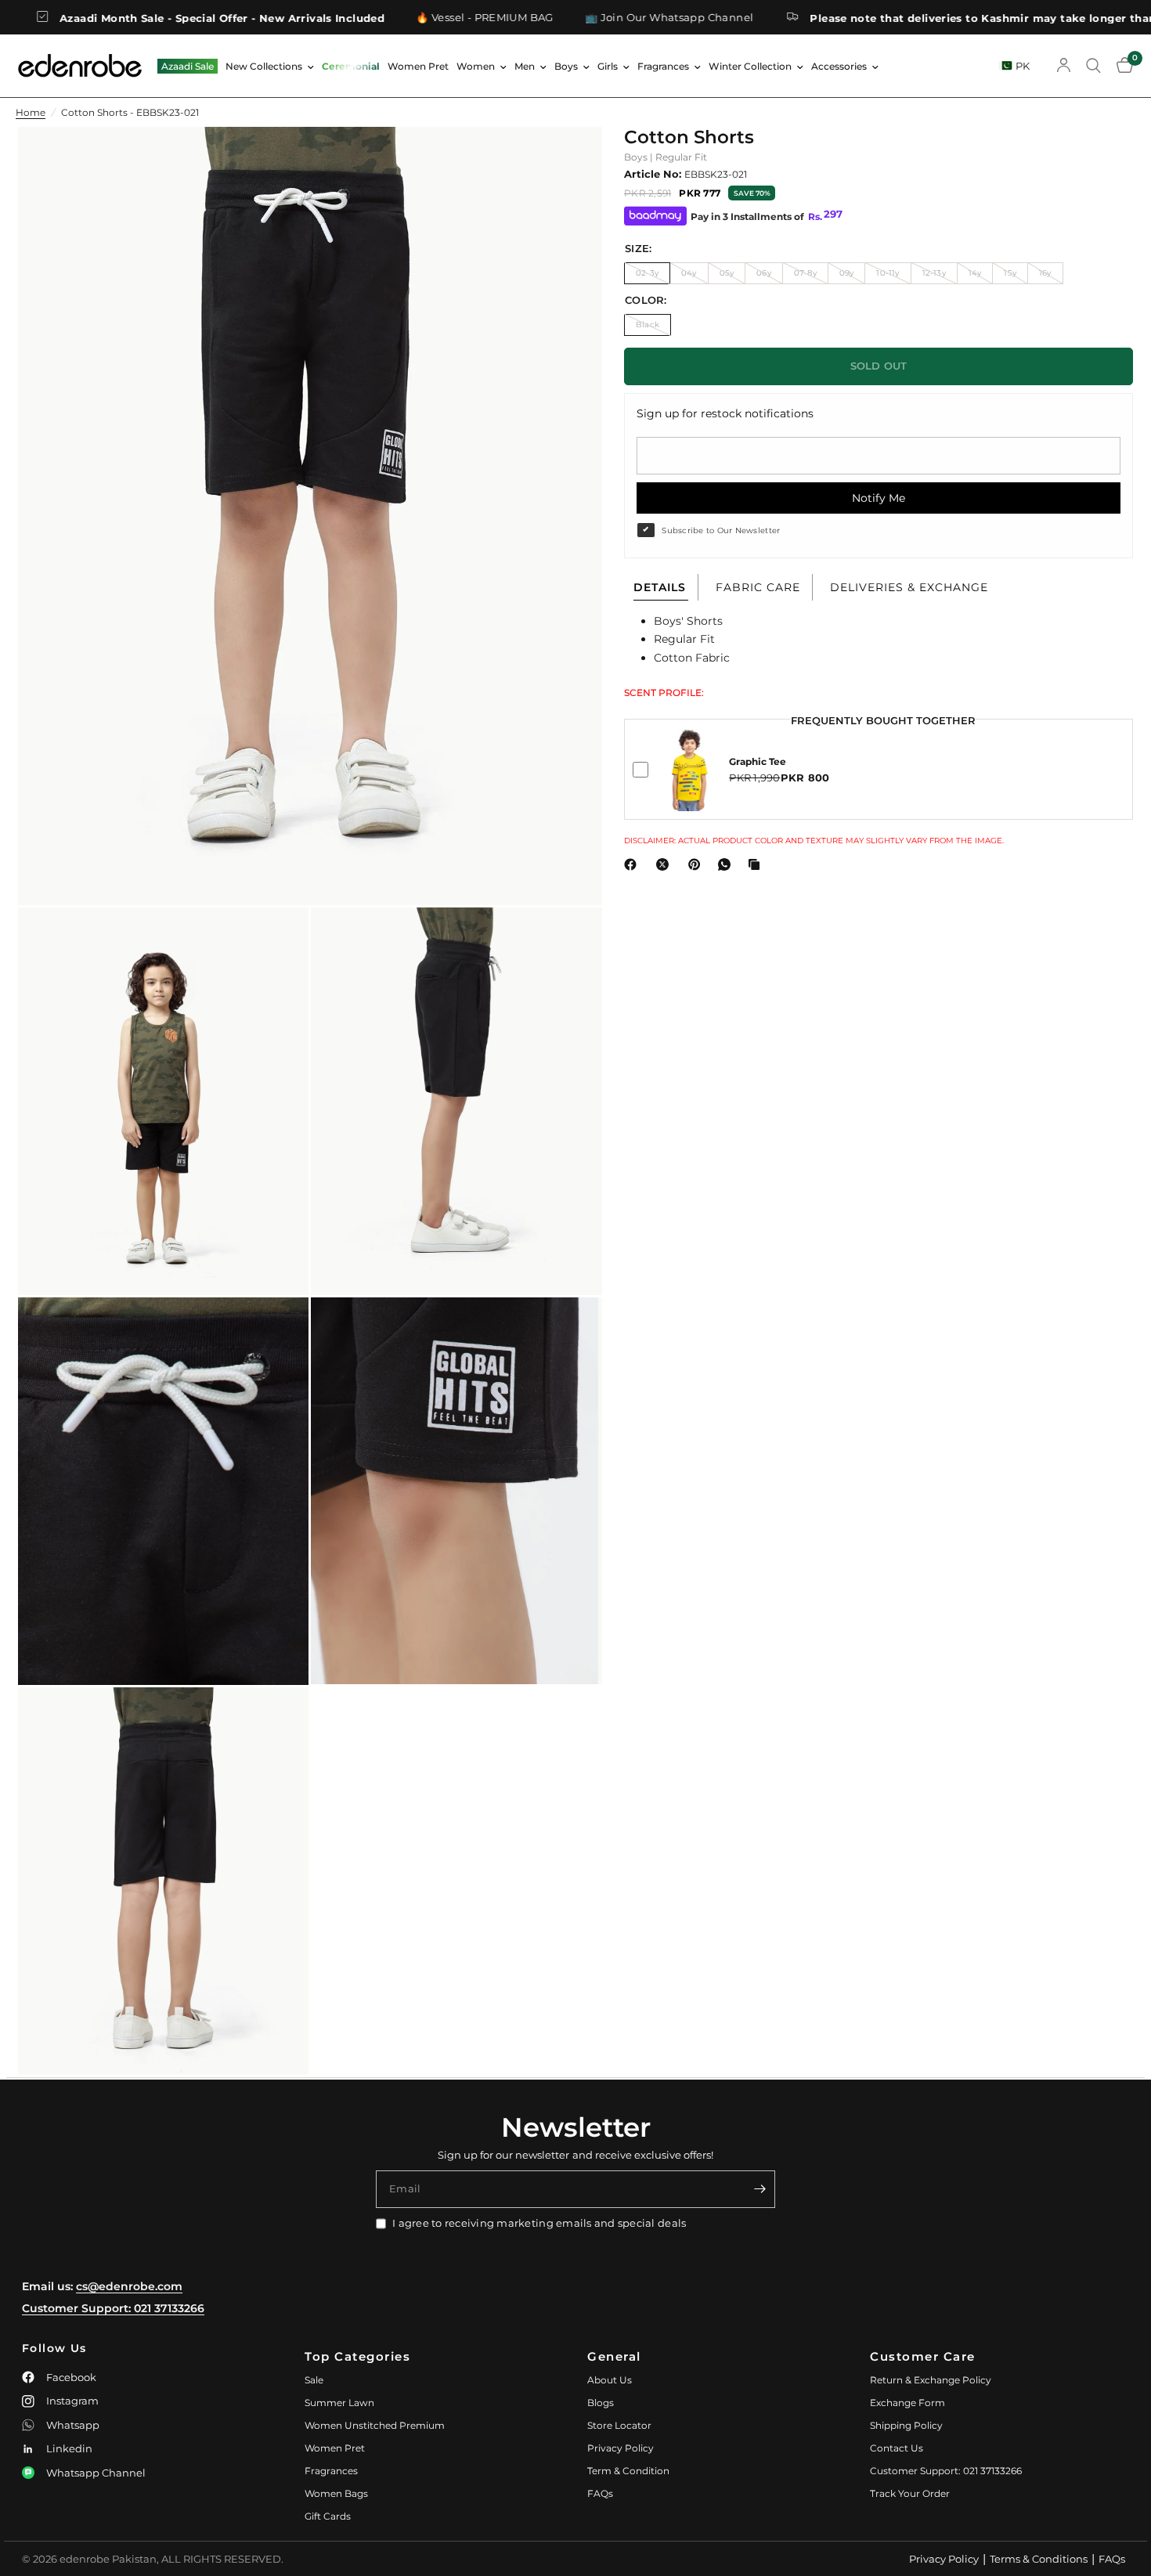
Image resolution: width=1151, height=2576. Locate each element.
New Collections (264, 66)
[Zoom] (569, 160)
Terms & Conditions (1039, 2559)
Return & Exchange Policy (931, 2380)
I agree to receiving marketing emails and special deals (539, 2223)
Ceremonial (351, 66)
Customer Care (923, 2356)
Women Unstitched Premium (375, 2425)
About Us (610, 2380)
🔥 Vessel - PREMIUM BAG (388, 18)
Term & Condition (628, 2471)
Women (476, 66)
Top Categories (357, 2356)
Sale (314, 2380)
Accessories (839, 66)
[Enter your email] (760, 2189)
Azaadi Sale (188, 66)
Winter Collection (750, 66)
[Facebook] (633, 864)
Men (525, 66)
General (614, 2356)
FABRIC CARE (758, 587)
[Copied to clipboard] (757, 864)
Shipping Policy (906, 2425)
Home (31, 112)
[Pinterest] (698, 864)
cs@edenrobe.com (129, 2286)
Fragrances (663, 66)
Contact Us (897, 2448)
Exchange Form (907, 2403)
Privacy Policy (621, 2448)
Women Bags (336, 2493)
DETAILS (660, 587)
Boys (566, 66)
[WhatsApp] (727, 864)
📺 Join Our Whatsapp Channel (572, 18)
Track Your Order (910, 2493)
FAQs (600, 2493)
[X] (666, 864)
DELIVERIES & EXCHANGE (909, 587)
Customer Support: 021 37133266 (113, 2308)
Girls (608, 66)
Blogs (601, 2403)
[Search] (1093, 66)
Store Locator (619, 2425)
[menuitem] (188, 66)
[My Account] (1064, 66)
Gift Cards (328, 2516)
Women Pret (418, 66)
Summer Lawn (339, 2403)
